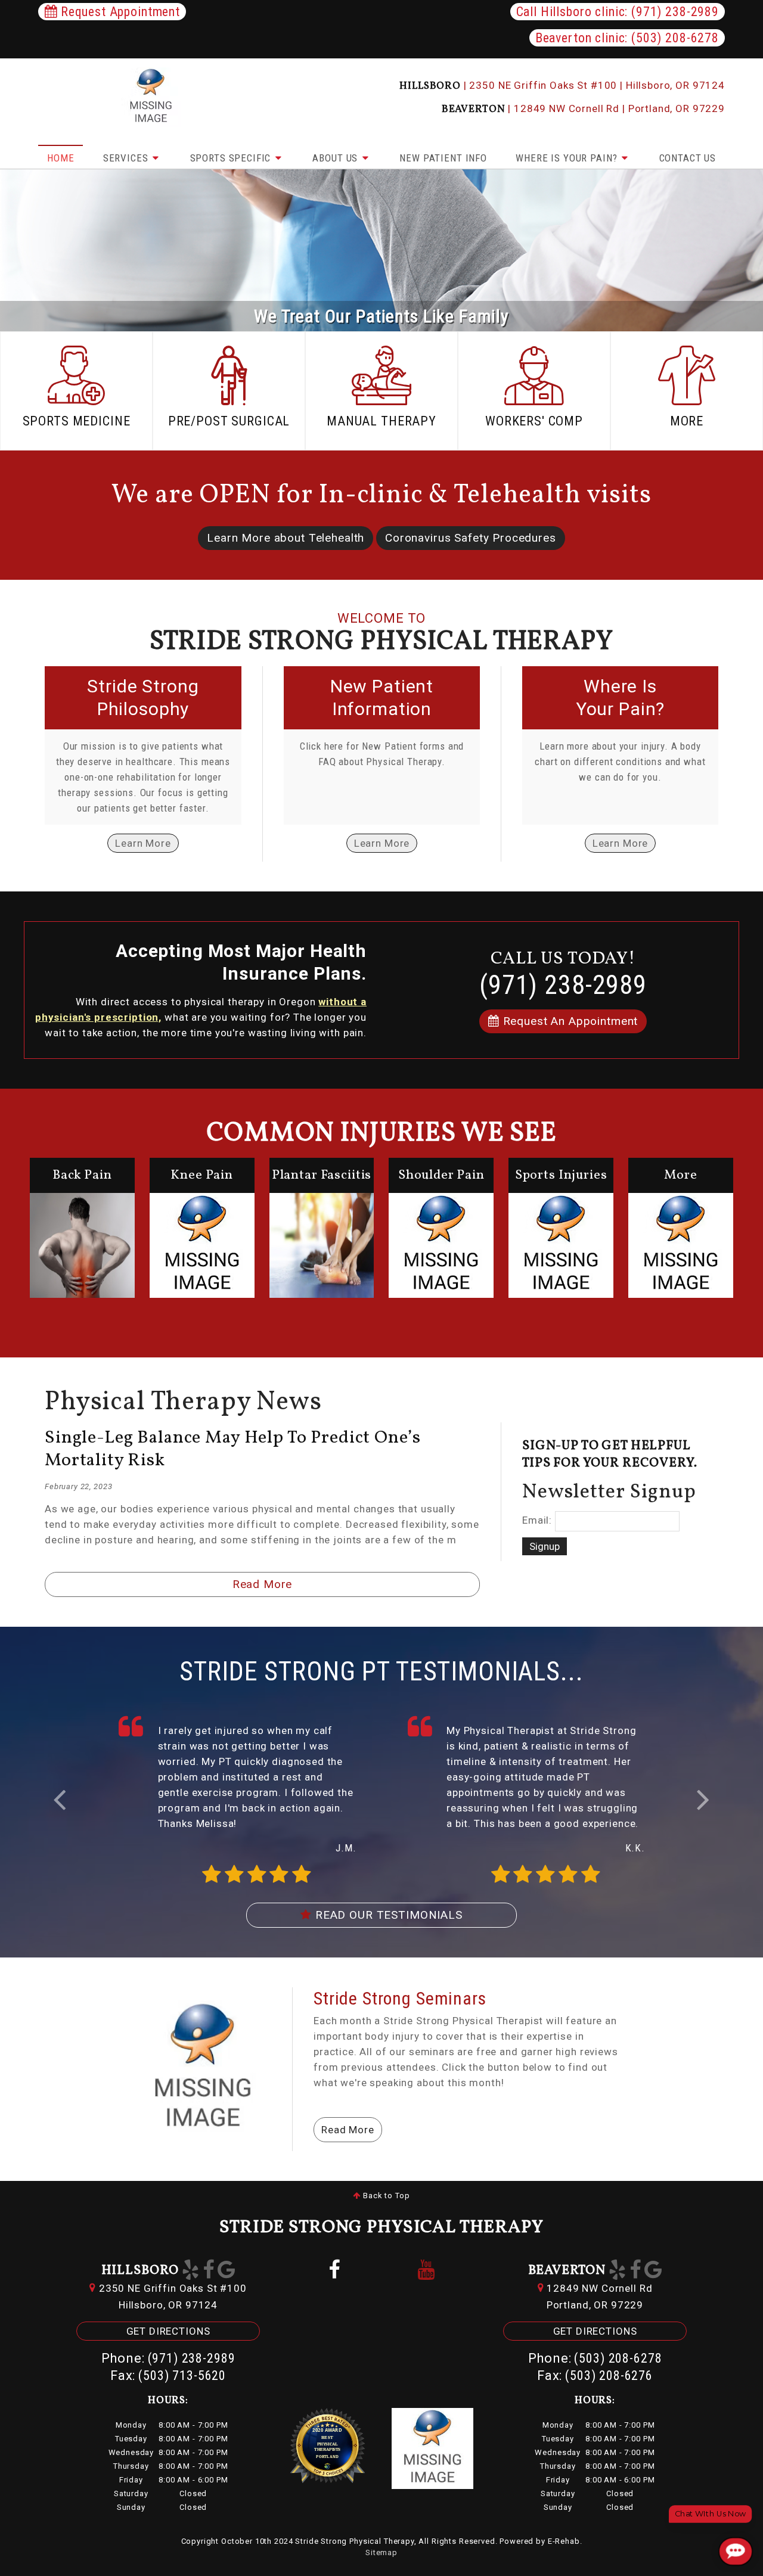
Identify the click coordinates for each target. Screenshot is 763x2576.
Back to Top (385, 2196)
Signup (545, 1546)
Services (127, 158)
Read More (263, 1584)
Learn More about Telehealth (286, 538)
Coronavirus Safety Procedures (471, 538)
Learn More (143, 843)
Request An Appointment (569, 1021)
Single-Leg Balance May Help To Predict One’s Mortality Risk (232, 1449)
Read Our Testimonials (387, 1915)
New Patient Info (443, 158)
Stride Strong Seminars (400, 1998)
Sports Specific (232, 158)
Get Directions (168, 2331)
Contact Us (688, 158)
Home (61, 158)
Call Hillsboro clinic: (618, 12)
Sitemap (381, 2552)
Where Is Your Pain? (568, 158)
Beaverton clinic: (627, 38)
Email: (537, 1521)
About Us (336, 158)
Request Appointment (119, 12)
